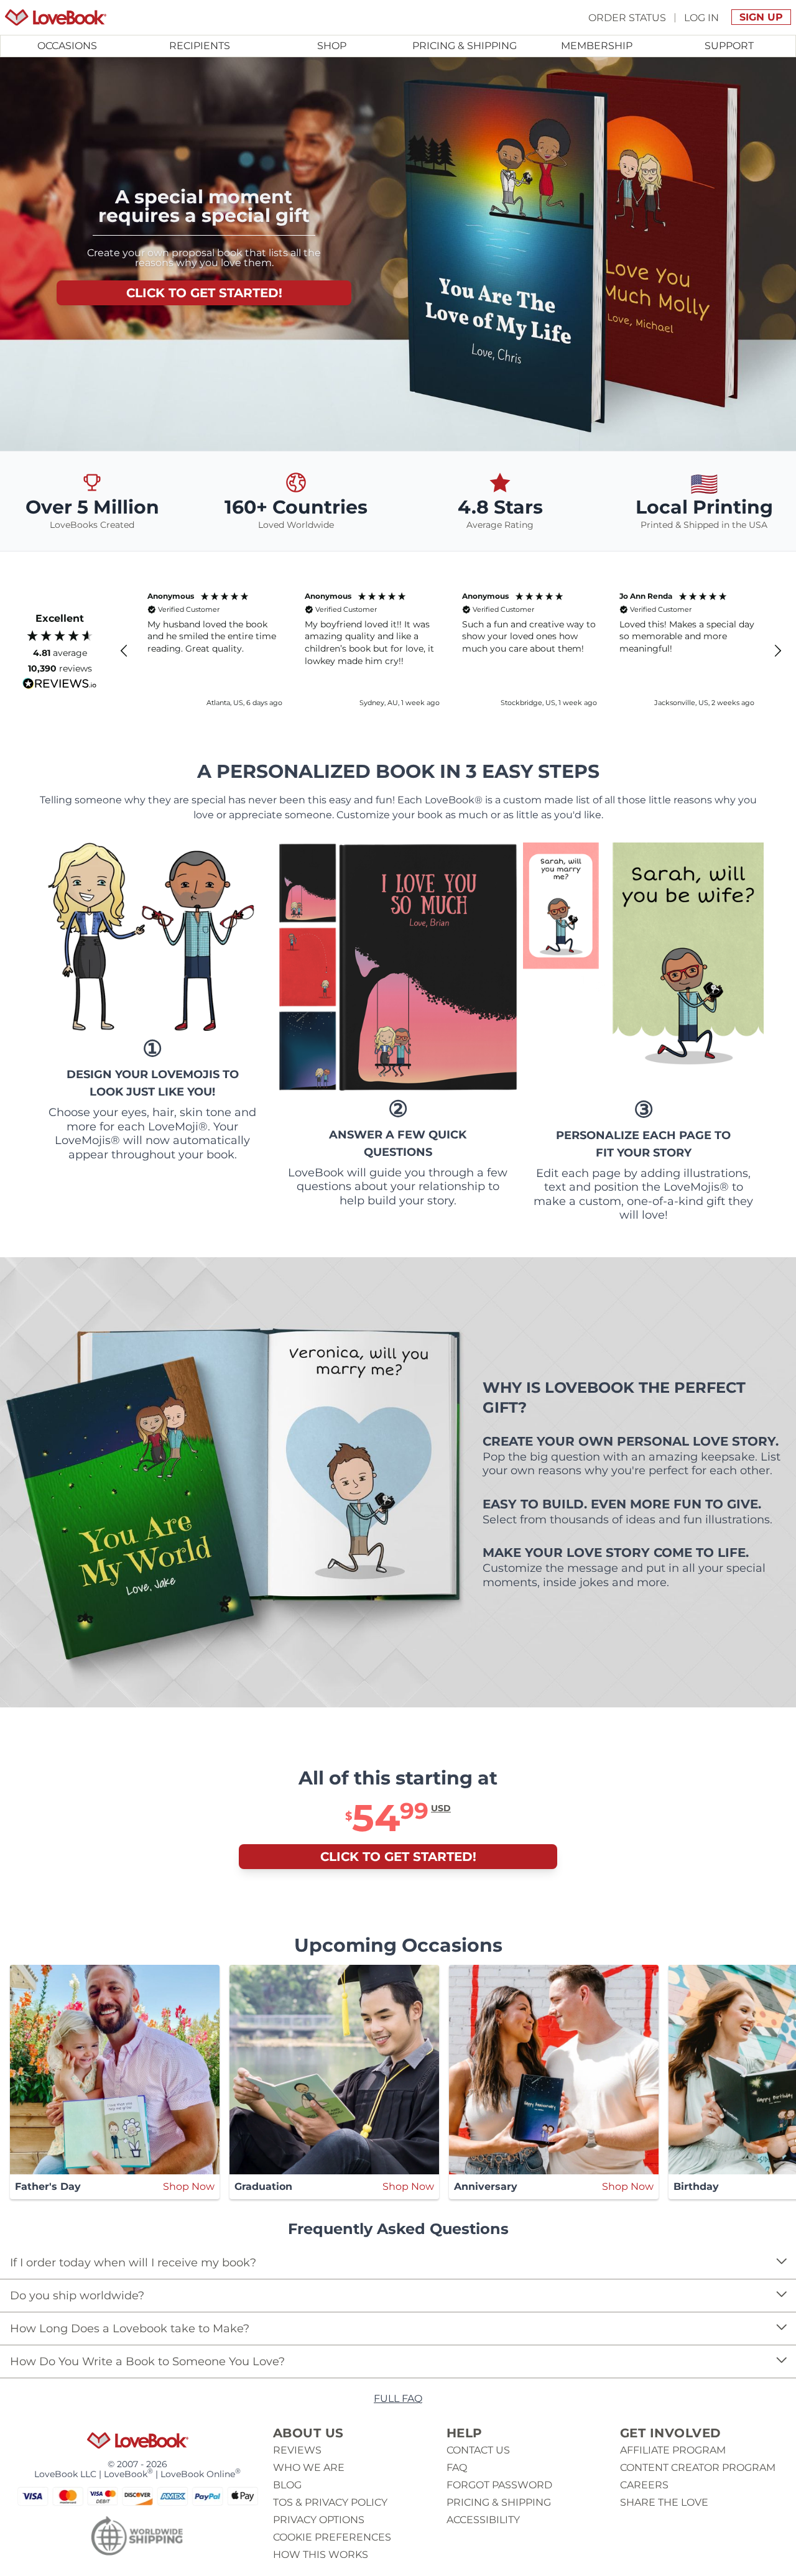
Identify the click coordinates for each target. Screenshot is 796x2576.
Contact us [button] (478, 2450)
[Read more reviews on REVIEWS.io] (60, 684)
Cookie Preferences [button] (332, 2537)
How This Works (321, 2555)
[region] (451, 651)
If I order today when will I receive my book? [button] (133, 2263)
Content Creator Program (698, 2468)
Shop (332, 46)
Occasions (67, 46)
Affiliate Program (673, 2450)
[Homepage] (56, 17)
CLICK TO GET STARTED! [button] (204, 293)
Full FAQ (398, 2398)
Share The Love (664, 2502)
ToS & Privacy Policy (330, 2502)
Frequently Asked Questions (398, 2229)
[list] (398, 2279)
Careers (644, 2485)
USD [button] (441, 1808)
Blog (287, 2485)
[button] (124, 651)
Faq (457, 2468)
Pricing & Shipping (465, 46)
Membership (597, 46)
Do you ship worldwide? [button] (77, 2296)
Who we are (309, 2468)
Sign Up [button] (761, 17)
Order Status (627, 17)
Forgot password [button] (499, 2485)
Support (729, 46)
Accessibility (483, 2520)
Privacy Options (319, 2520)
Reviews (297, 2450)
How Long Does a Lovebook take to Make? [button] (130, 2329)
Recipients (200, 46)
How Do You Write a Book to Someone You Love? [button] (147, 2361)
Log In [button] (701, 17)
